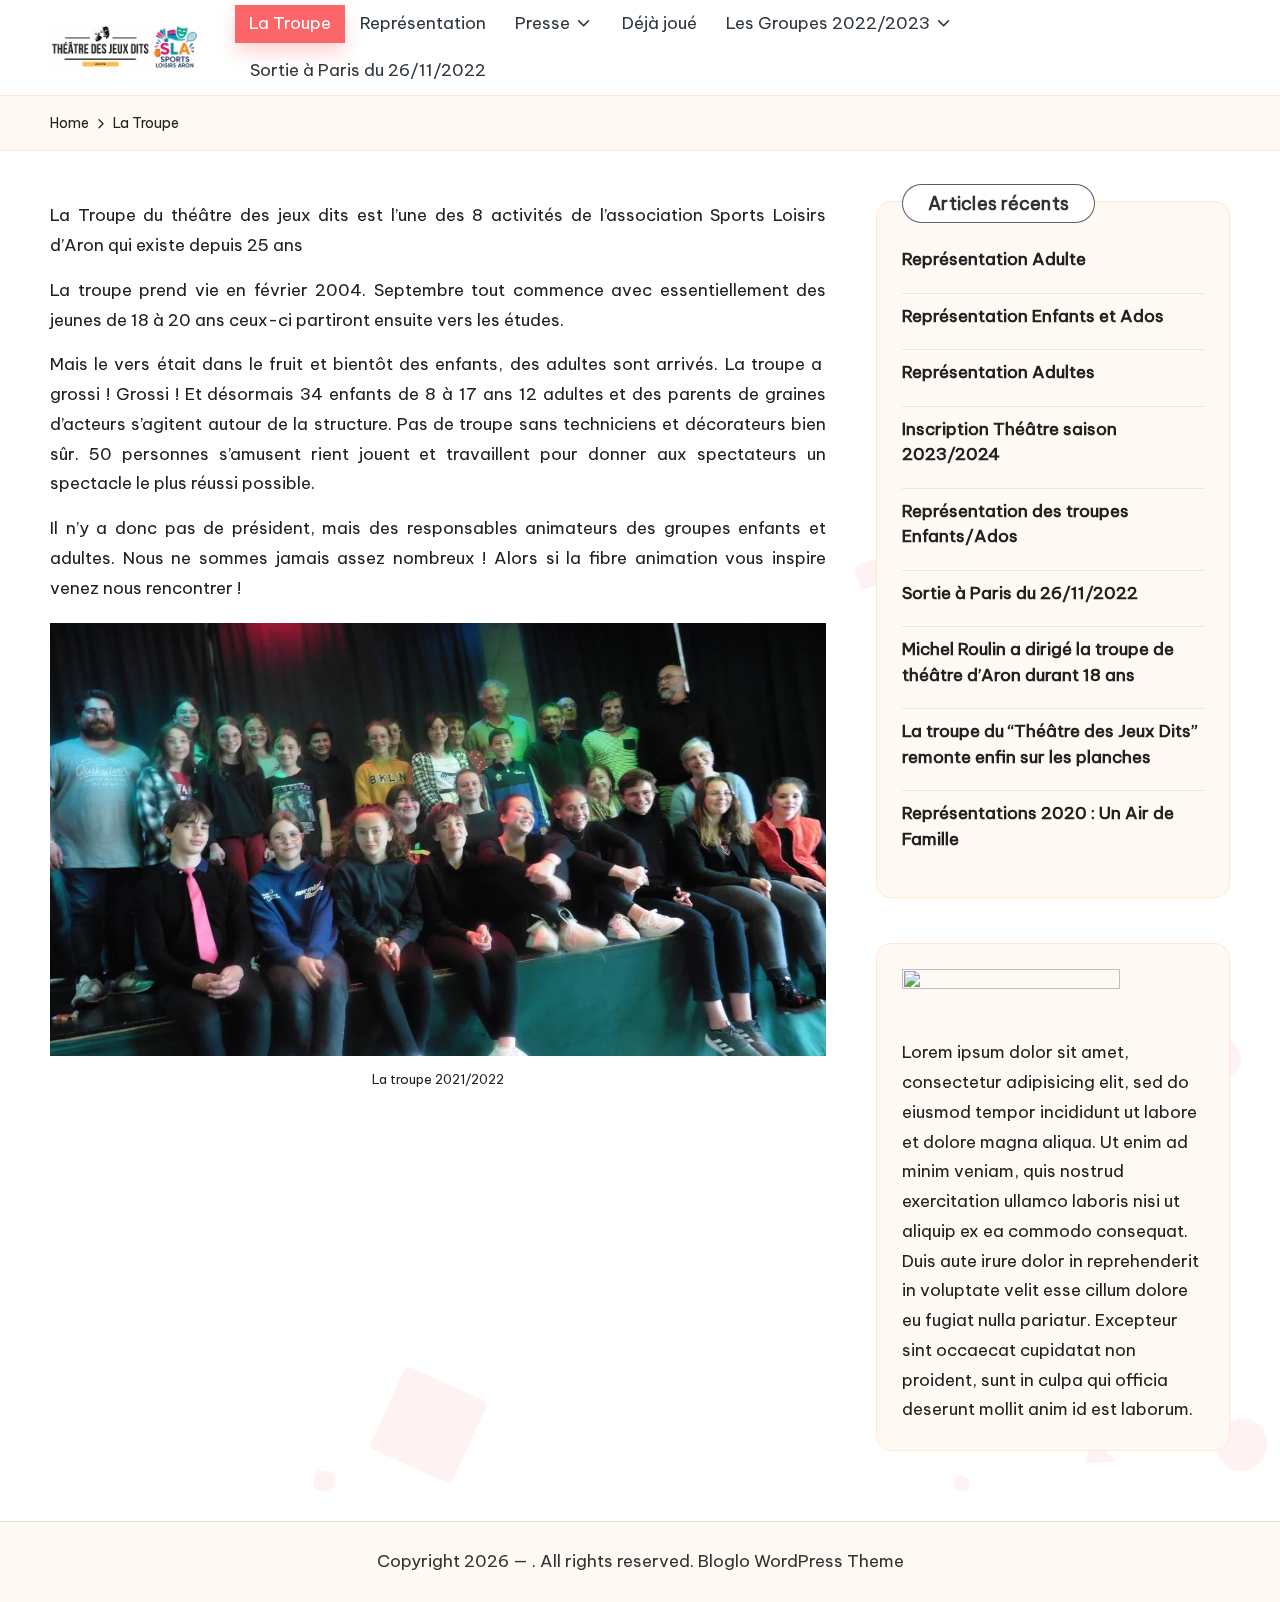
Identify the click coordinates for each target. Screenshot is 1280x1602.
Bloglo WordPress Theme (801, 1561)
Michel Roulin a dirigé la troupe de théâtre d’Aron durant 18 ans (1038, 662)
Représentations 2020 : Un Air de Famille (1038, 826)
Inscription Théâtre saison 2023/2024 (1009, 442)
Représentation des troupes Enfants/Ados (1015, 524)
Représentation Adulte (994, 259)
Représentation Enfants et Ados (1033, 316)
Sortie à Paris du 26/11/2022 (1020, 593)
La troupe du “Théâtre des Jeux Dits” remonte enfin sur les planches (1050, 744)
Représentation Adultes (998, 372)
